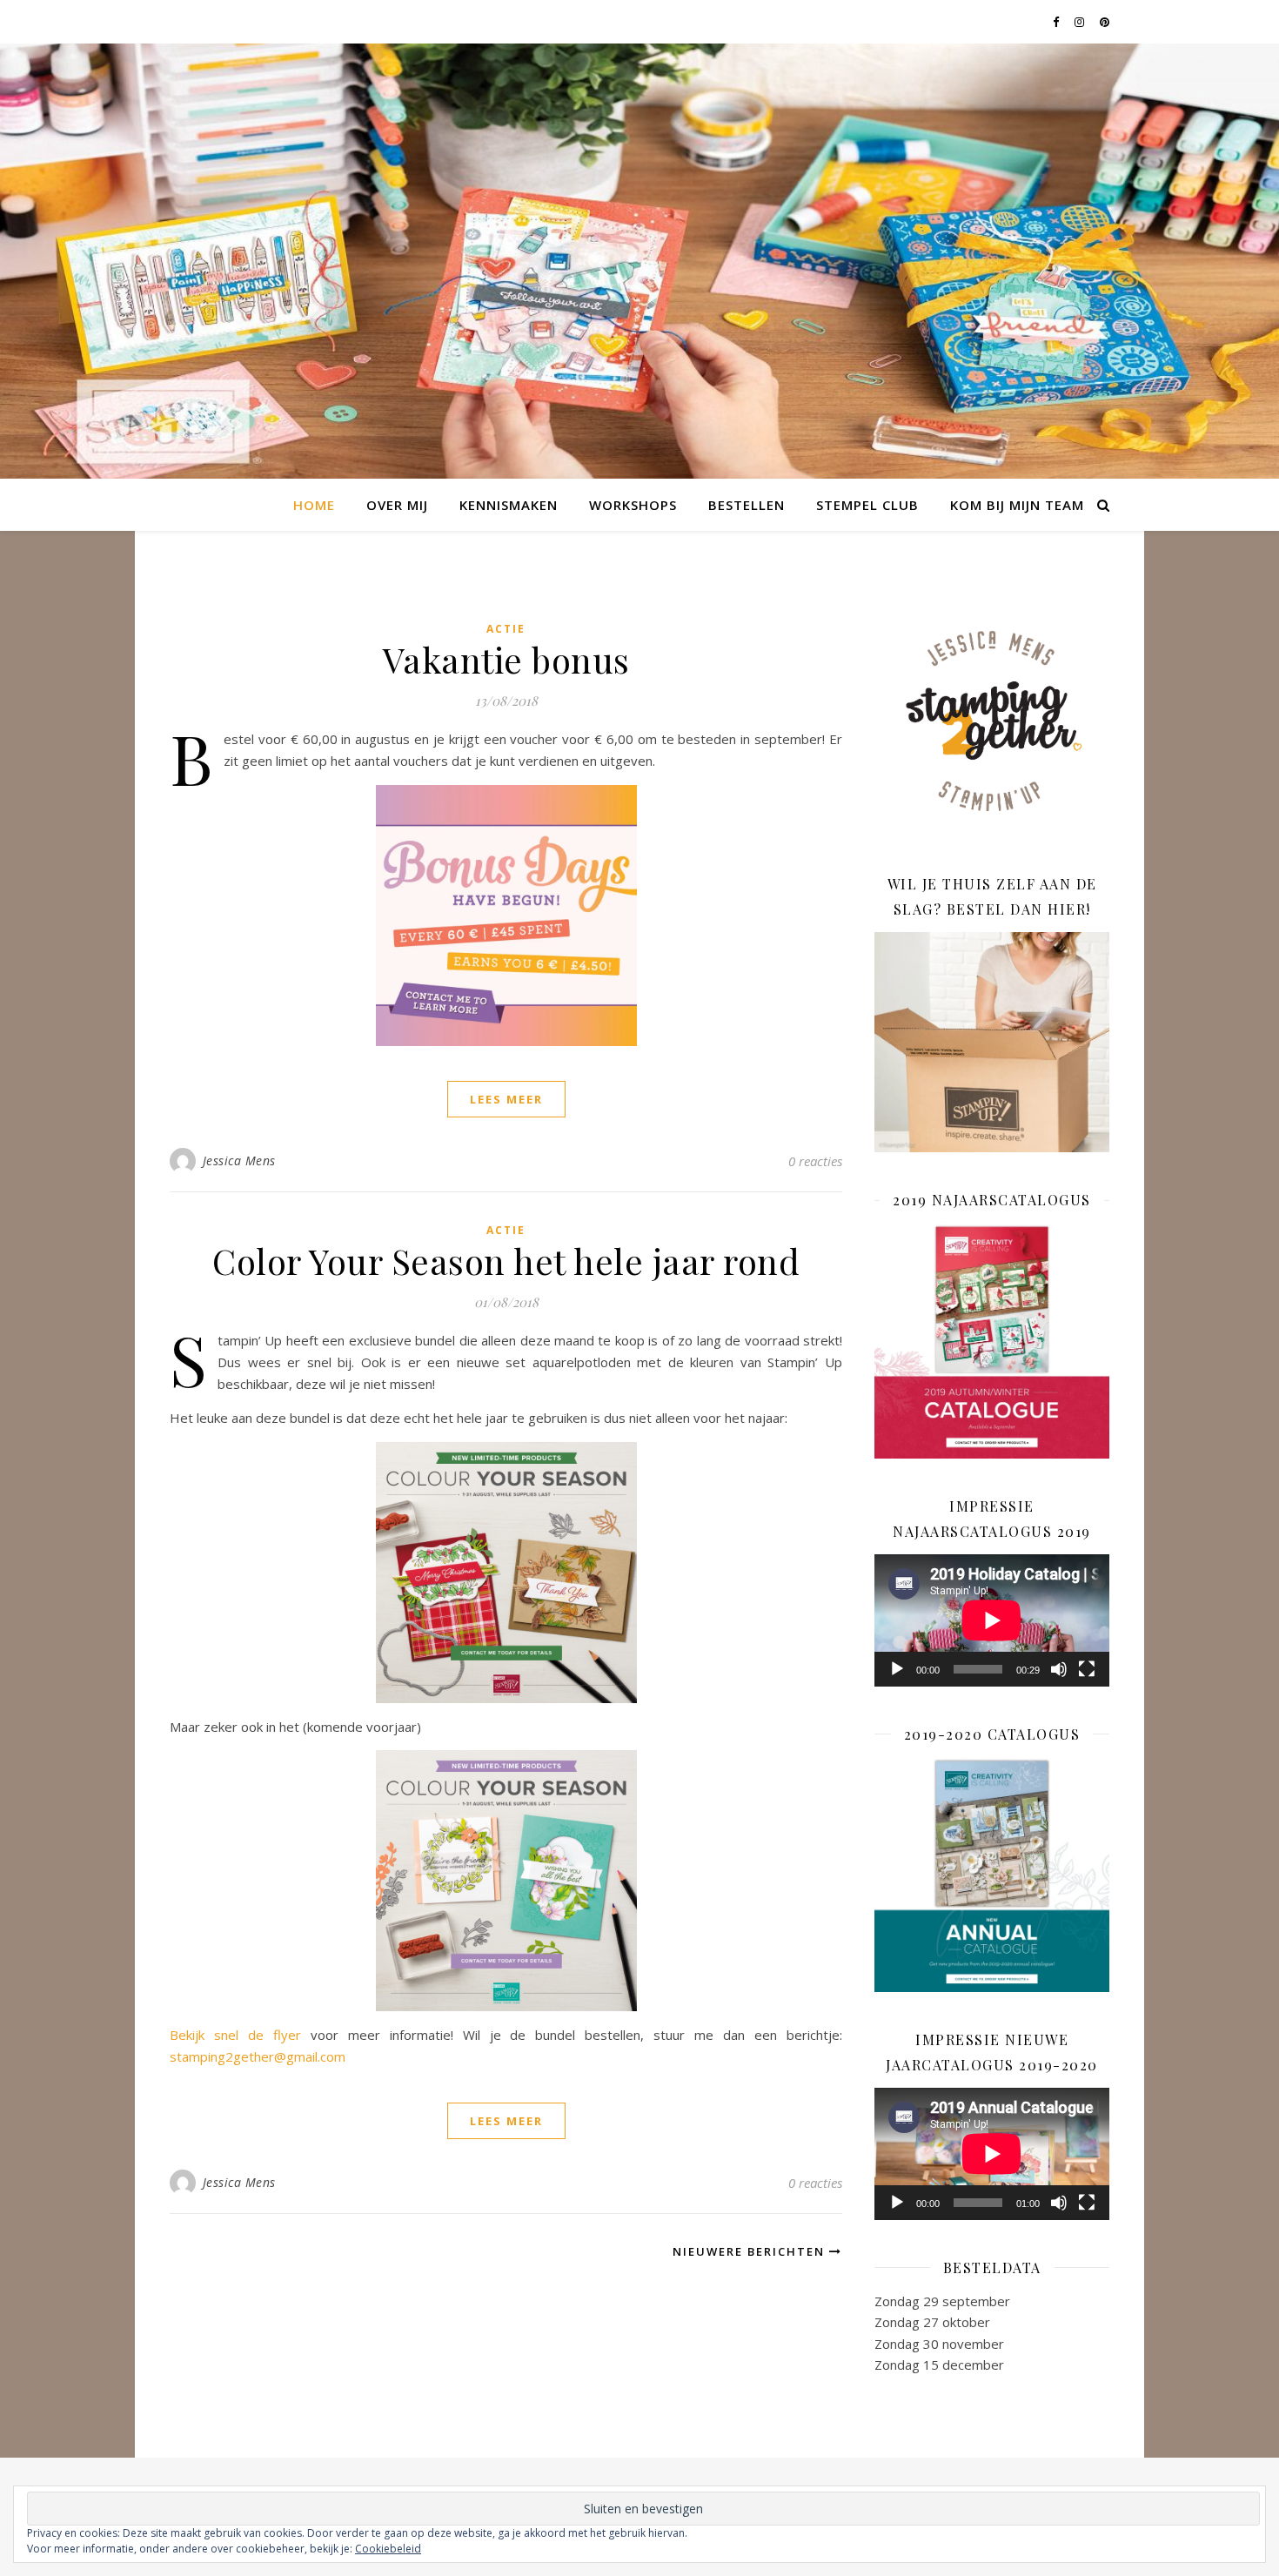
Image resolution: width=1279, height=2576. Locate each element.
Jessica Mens (239, 1161)
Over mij (397, 505)
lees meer (506, 1099)
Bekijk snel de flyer (235, 2035)
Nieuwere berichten (751, 2251)
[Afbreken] (1059, 1669)
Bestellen (747, 505)
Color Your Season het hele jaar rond (506, 1261)
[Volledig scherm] (1087, 1669)
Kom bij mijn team (1017, 505)
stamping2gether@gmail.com (258, 2056)
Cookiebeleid (388, 2549)
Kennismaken (509, 505)
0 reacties (815, 1161)
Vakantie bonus (506, 659)
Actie (506, 629)
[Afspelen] (897, 1669)
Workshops (633, 505)
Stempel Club (867, 505)
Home (314, 505)
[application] (992, 1620)
